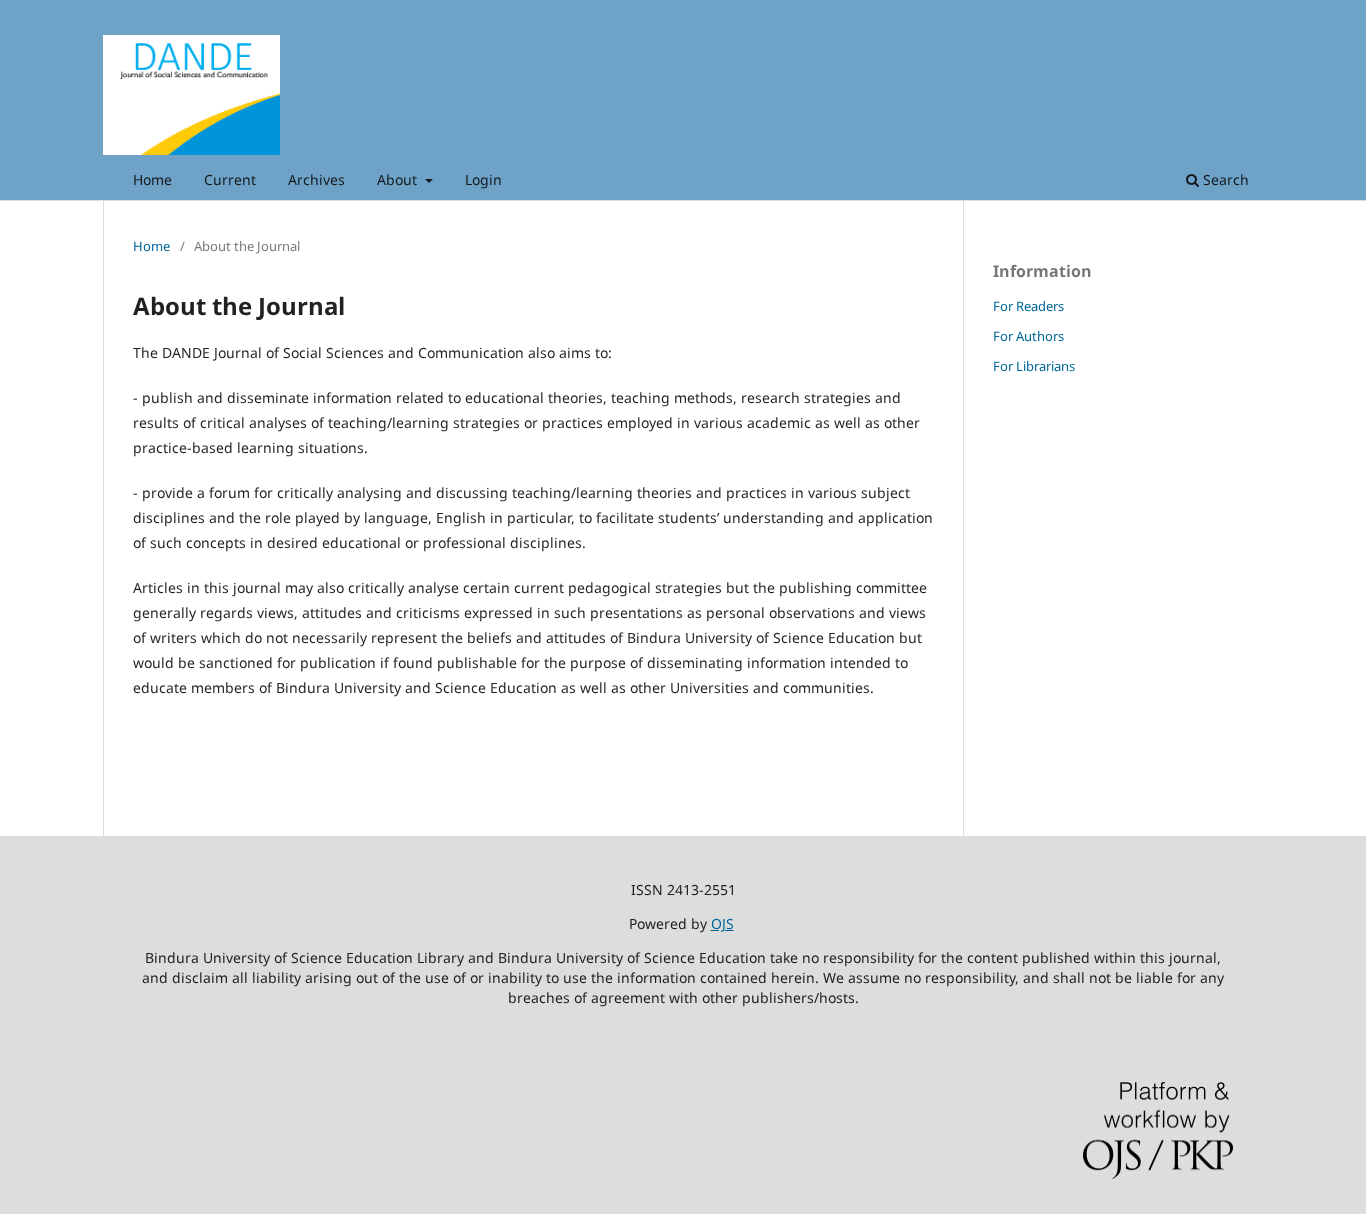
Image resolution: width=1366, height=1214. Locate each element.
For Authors (1028, 336)
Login (483, 179)
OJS (722, 923)
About (399, 179)
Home (152, 179)
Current (230, 179)
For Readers (1028, 306)
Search (1224, 179)
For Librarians (1034, 366)
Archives (316, 179)
